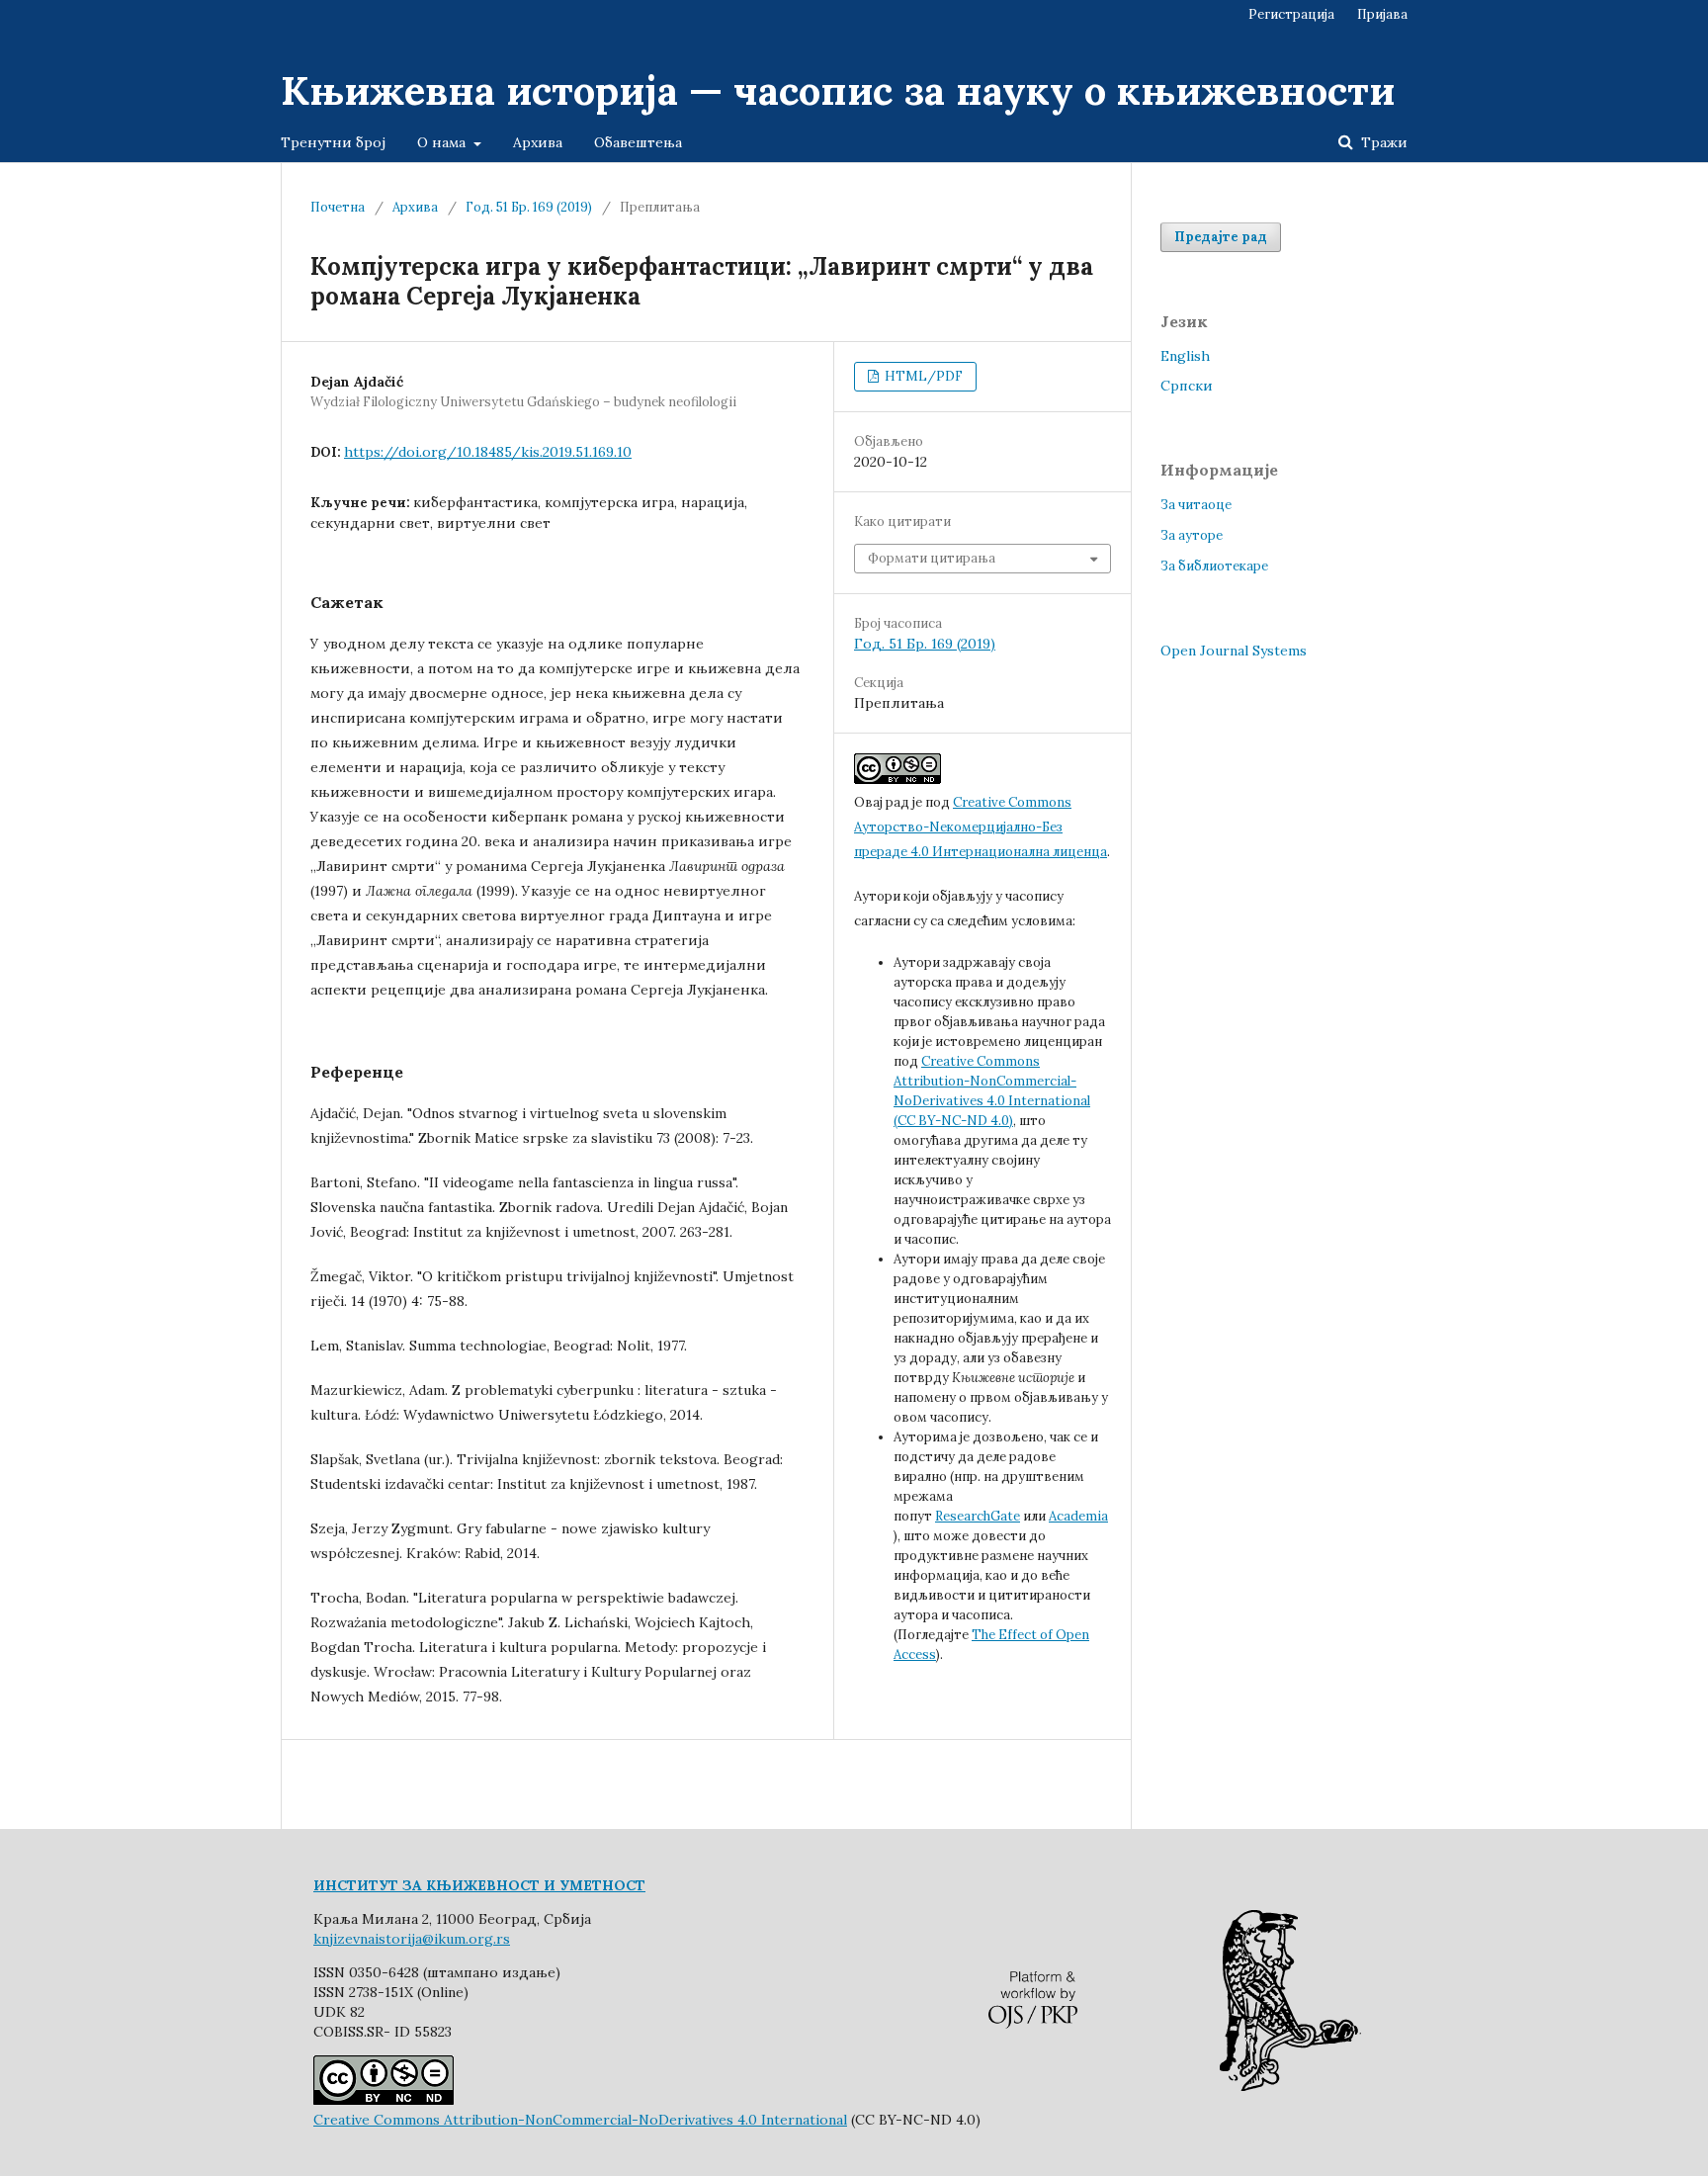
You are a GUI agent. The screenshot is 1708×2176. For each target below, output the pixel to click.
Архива (538, 142)
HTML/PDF (922, 376)
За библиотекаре (1214, 566)
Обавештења (638, 142)
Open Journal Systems (1234, 651)
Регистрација (1291, 14)
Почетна (338, 207)
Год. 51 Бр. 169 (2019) (529, 207)
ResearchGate (978, 1516)
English (1185, 356)
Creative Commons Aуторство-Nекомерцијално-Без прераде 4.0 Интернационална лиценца (981, 827)
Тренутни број (333, 142)
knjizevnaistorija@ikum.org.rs (412, 1939)
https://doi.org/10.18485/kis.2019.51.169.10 (488, 452)
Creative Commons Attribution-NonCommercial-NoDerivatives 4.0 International (580, 2120)
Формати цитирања (932, 558)
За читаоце (1196, 505)
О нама (443, 142)
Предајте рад (1221, 237)
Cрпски (1187, 386)
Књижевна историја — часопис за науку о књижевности (838, 90)
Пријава (1382, 14)
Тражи (1382, 142)
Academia (1078, 1516)
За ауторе (1192, 535)
